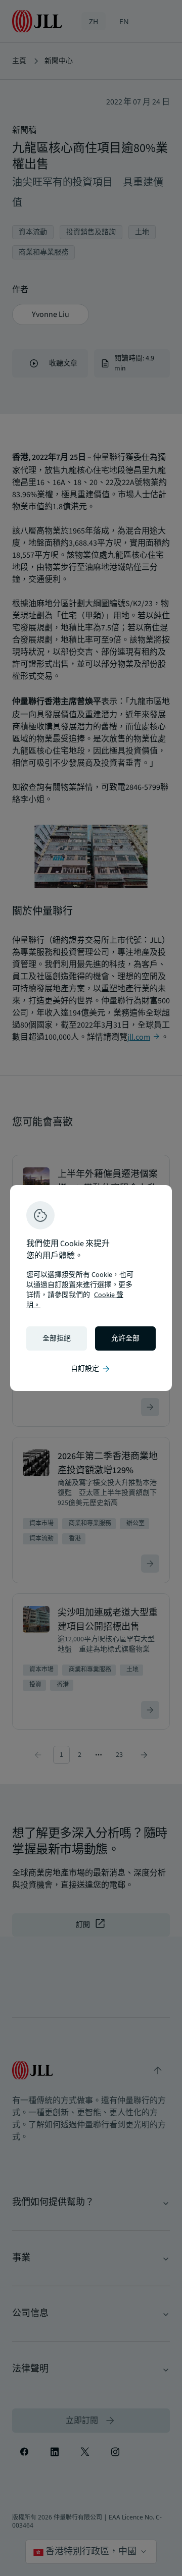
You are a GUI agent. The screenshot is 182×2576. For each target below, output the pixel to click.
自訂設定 (91, 1369)
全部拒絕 (57, 1338)
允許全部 (125, 1338)
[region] (91, 1288)
